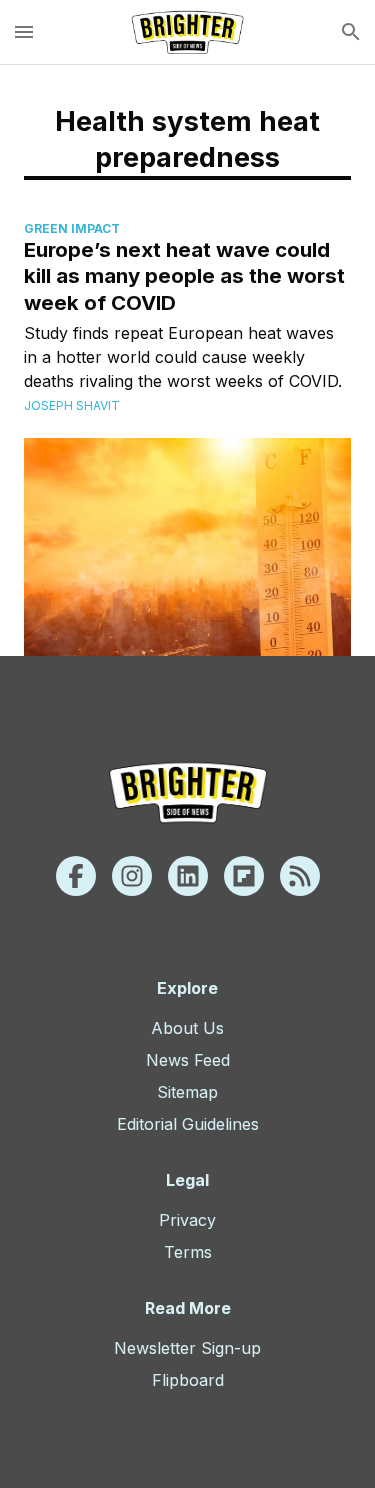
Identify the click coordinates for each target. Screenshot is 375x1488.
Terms (188, 1252)
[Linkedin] (188, 876)
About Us (187, 1028)
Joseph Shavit (72, 405)
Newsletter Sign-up (187, 1348)
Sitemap (187, 1092)
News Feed (188, 1060)
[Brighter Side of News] (187, 32)
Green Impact (72, 228)
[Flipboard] (244, 876)
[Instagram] (132, 876)
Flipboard (188, 1380)
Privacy (187, 1220)
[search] (351, 32)
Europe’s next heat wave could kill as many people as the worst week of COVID (184, 276)
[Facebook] (76, 876)
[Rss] (300, 876)
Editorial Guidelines (188, 1124)
